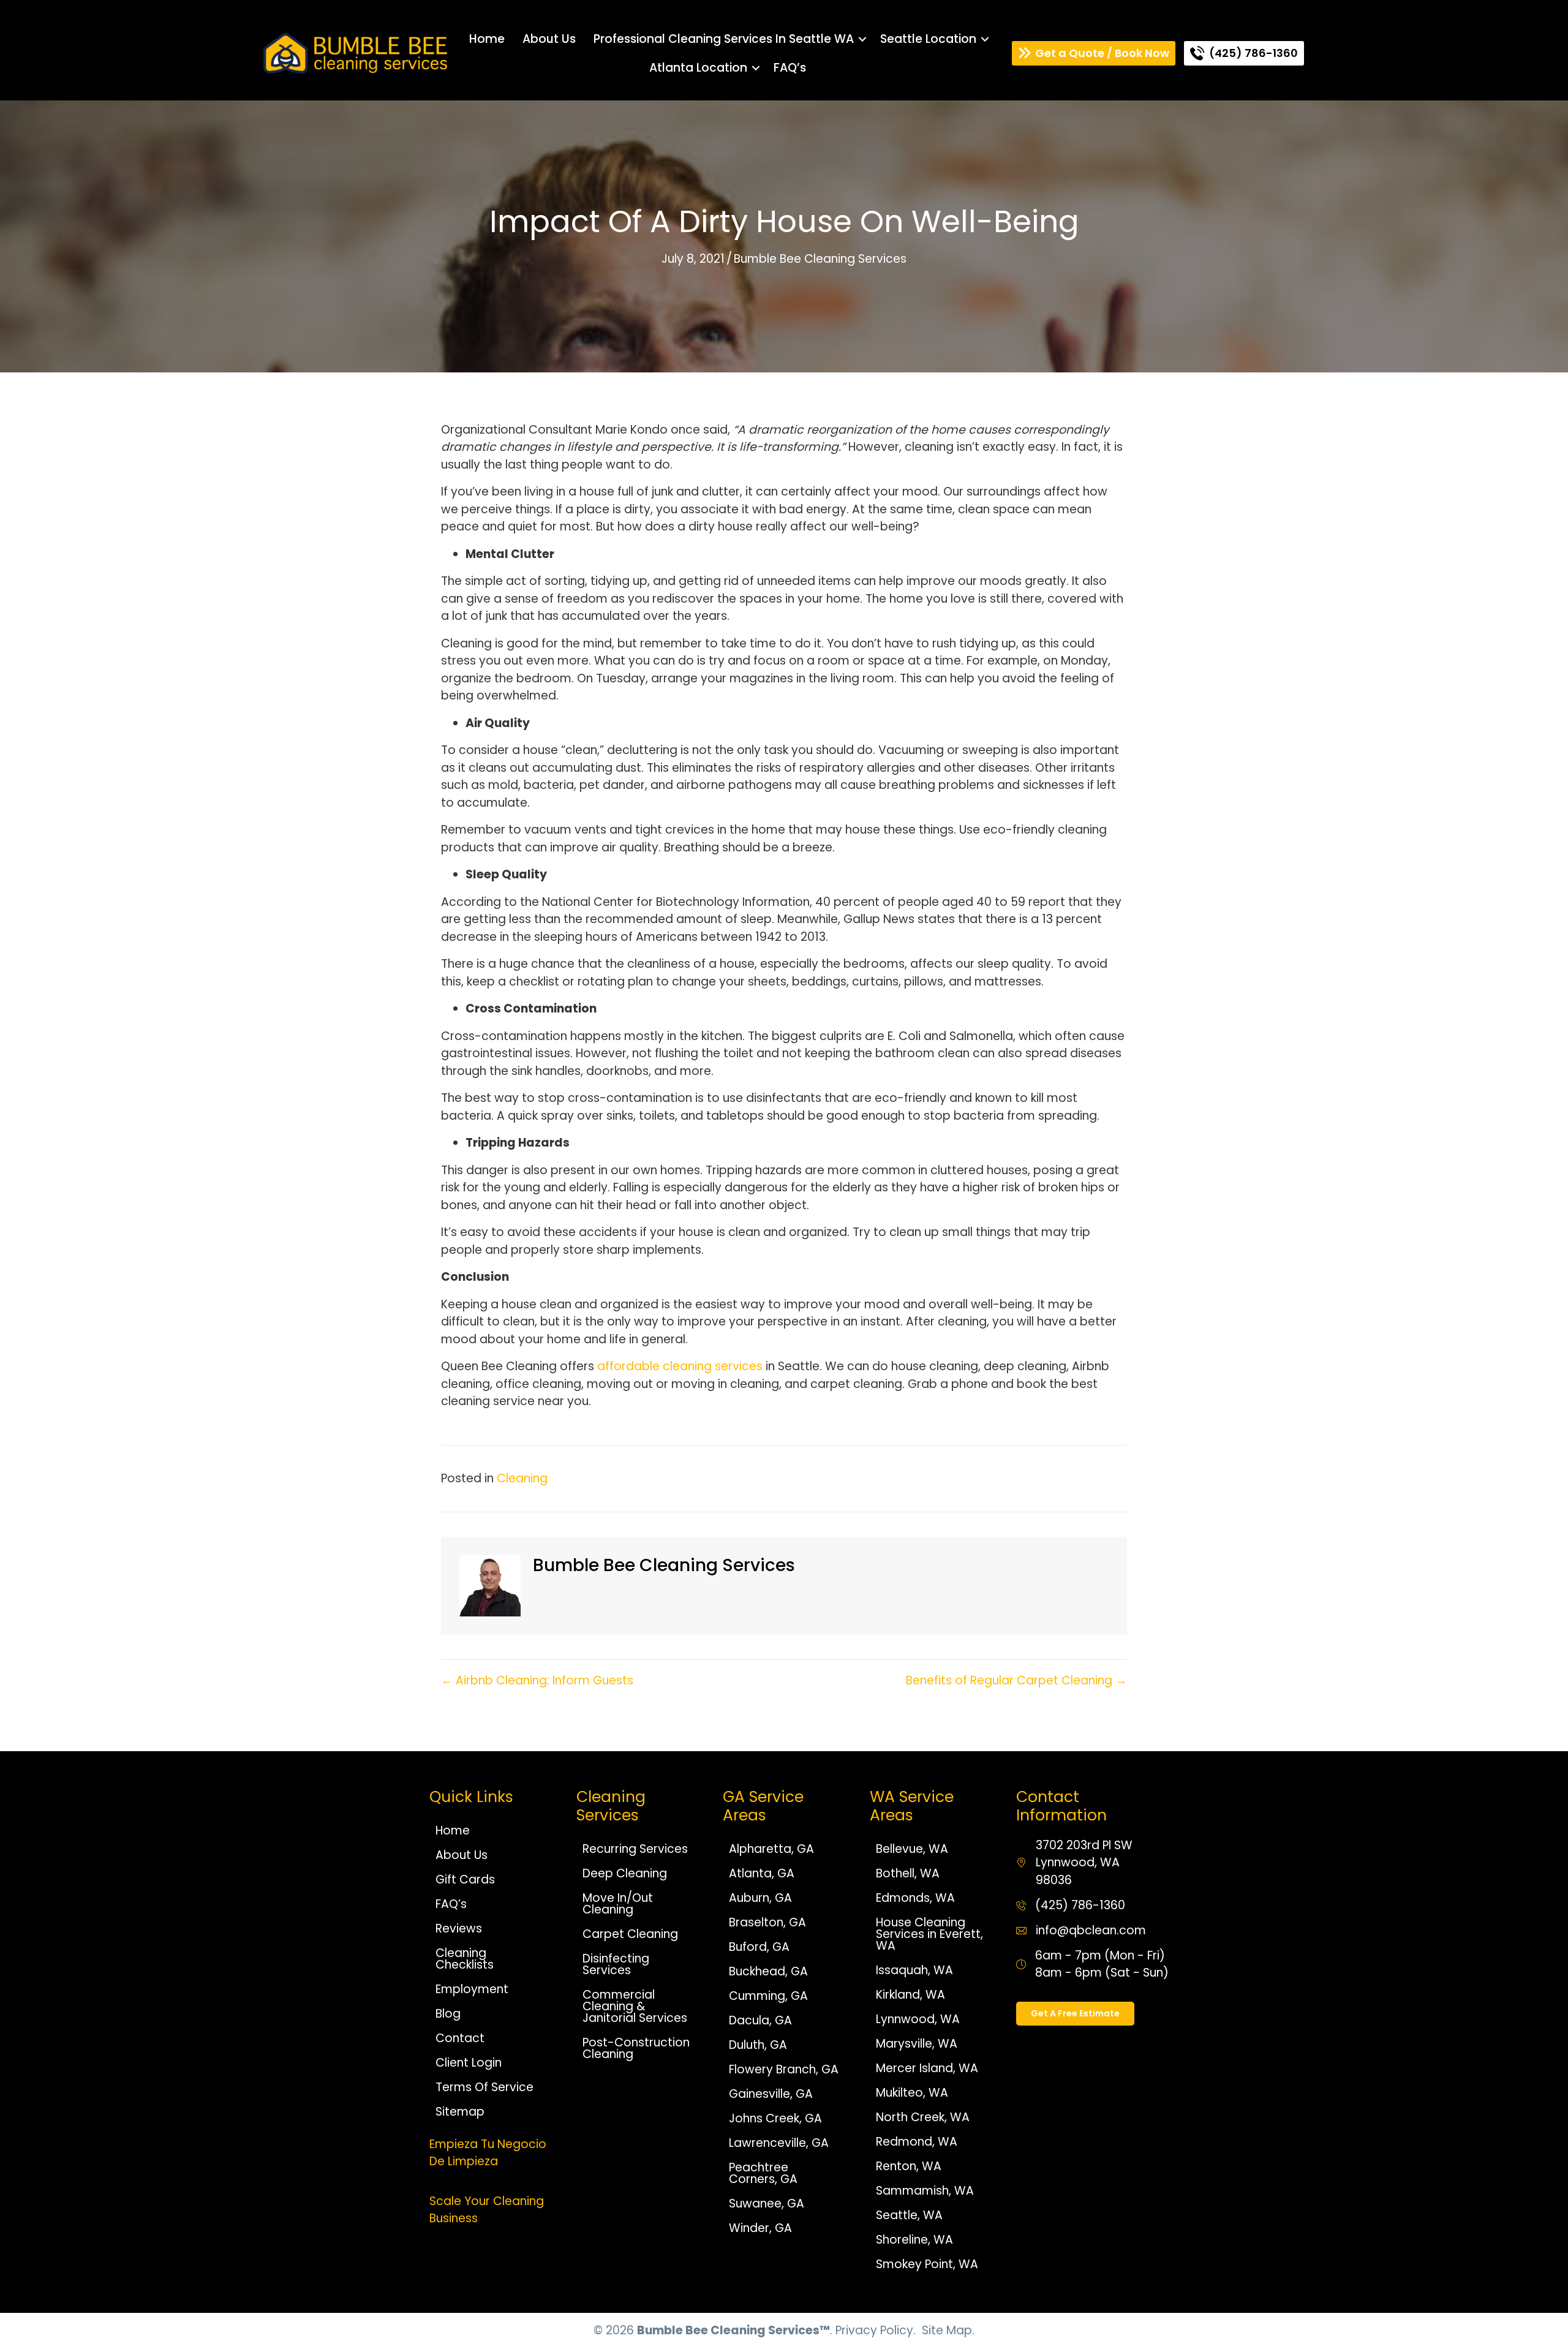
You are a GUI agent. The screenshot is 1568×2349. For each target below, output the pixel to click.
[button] (862, 39)
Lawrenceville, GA (779, 2143)
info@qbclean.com (1091, 1930)
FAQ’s (790, 68)
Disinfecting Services (616, 1964)
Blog (448, 2014)
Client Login (469, 2063)
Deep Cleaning (625, 1873)
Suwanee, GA (767, 2204)
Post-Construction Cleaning (636, 2048)
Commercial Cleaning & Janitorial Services (635, 2006)
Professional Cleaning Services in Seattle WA (724, 39)
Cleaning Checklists (465, 1959)
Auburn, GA (760, 1898)
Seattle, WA (909, 2215)
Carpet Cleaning (630, 1934)
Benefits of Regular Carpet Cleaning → (1016, 1680)
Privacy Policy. (876, 2330)
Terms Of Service (484, 2087)
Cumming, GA (768, 1996)
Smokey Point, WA (927, 2264)
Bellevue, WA (912, 1849)
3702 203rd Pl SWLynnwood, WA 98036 (1084, 1863)
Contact (460, 2038)
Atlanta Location (698, 68)
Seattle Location (928, 39)
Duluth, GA (758, 2045)
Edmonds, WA (915, 1898)
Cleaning (522, 1478)
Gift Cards (465, 1880)
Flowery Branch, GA (784, 2069)
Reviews (459, 1929)
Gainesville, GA (771, 2094)
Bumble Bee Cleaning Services (820, 259)
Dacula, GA (760, 2020)
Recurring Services (635, 1849)
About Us (549, 39)
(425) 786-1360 (1080, 1905)
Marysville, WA (917, 2044)
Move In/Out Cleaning (618, 1904)
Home (487, 39)
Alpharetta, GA (771, 1849)
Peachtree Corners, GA (763, 2173)
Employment (472, 1989)
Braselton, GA (767, 1922)
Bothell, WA (908, 1873)
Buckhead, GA (768, 1971)
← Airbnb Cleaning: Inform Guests (537, 1680)
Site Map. (948, 2330)
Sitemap (460, 2112)
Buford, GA (759, 1947)
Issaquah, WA (914, 1970)
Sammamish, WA (925, 2191)
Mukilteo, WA (912, 2093)
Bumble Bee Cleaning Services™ (733, 2330)
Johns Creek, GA (775, 2118)
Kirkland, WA (910, 1995)
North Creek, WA (923, 2117)
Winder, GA (760, 2228)
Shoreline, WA (914, 2240)
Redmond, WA (917, 2142)
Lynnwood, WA (918, 2019)
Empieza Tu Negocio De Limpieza (488, 2153)
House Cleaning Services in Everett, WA (929, 1934)
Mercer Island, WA (927, 2068)
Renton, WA (909, 2166)
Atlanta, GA (762, 1873)
